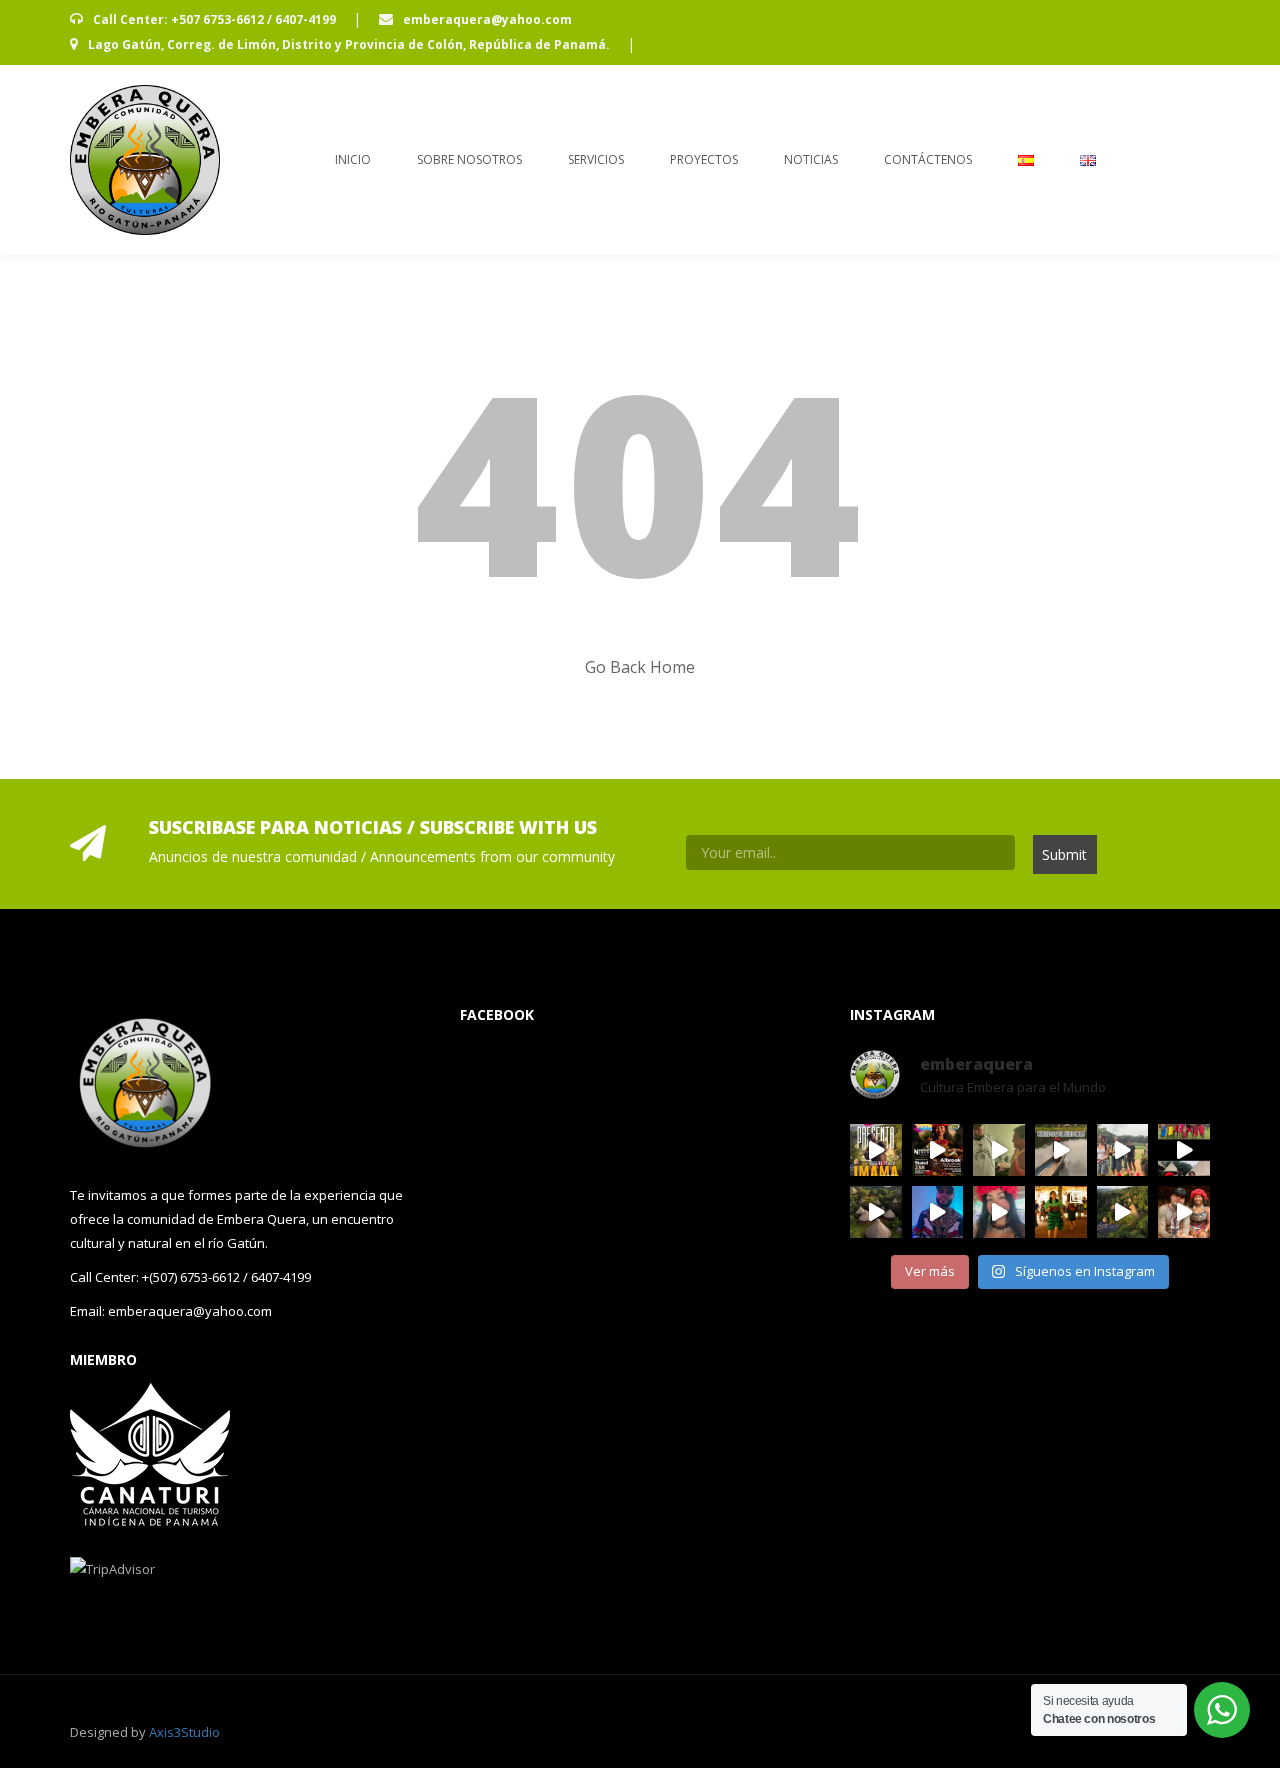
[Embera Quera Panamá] (145, 160)
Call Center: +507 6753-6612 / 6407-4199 (214, 19)
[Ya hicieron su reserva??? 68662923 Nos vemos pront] (1123, 1212)
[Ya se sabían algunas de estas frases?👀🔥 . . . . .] (999, 1212)
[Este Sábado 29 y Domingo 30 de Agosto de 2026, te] (938, 1150)
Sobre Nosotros (469, 159)
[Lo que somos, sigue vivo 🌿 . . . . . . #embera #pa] (1061, 1150)
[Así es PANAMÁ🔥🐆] (876, 1212)
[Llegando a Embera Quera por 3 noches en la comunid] (1123, 1150)
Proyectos (704, 159)
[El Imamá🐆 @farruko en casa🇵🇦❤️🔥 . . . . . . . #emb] (999, 1150)
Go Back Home (640, 667)
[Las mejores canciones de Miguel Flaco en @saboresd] (876, 1150)
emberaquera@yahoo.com (486, 19)
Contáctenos (928, 159)
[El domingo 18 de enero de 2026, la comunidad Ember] (1061, 1212)
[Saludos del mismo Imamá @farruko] (938, 1212)
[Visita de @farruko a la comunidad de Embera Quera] (1184, 1212)
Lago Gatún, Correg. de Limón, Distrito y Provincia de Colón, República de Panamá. (349, 44)
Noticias (811, 159)
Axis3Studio (184, 1732)
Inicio (353, 159)
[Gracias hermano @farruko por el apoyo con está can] (1184, 1150)
